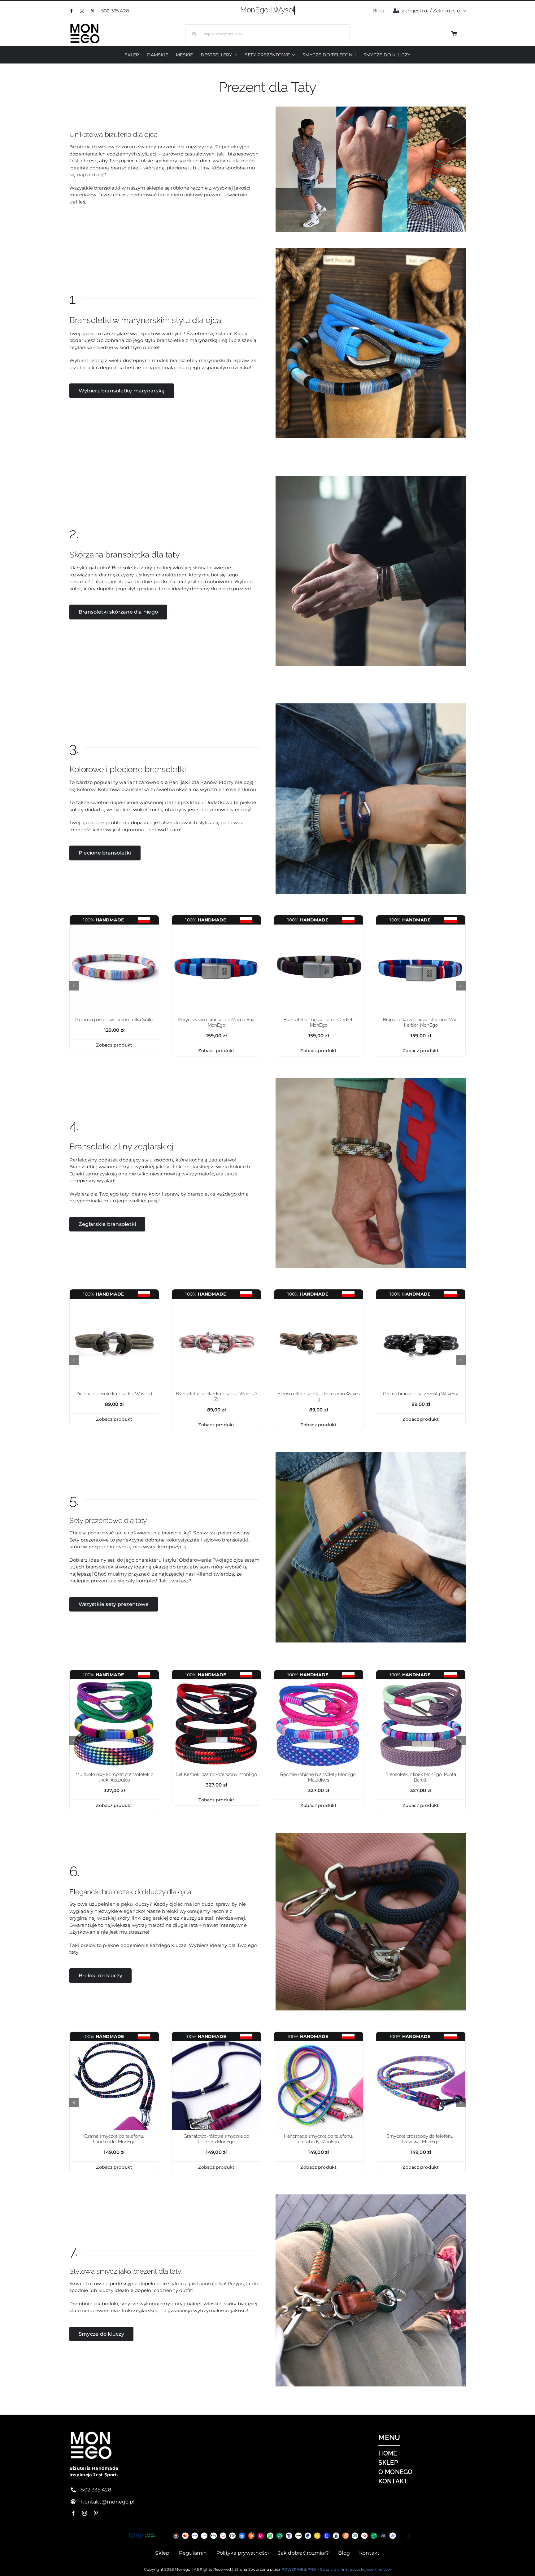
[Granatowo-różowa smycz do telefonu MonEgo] (216, 2043)
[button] (74, 986)
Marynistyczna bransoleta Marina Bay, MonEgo (216, 1022)
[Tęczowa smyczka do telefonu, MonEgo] (421, 2043)
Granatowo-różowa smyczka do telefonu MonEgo (216, 2139)
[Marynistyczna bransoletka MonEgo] (421, 927)
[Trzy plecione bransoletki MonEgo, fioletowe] (421, 1682)
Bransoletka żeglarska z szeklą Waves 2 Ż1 (216, 1397)
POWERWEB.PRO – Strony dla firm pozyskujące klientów (336, 2569)
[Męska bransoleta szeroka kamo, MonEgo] (319, 927)
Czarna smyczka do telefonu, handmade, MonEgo (114, 2139)
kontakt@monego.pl (108, 2502)
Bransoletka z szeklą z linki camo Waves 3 (319, 1397)
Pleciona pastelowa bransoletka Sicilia (114, 1020)
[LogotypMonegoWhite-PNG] (85, 25)
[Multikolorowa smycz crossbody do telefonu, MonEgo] (319, 2043)
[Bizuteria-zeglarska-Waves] (216, 1301)
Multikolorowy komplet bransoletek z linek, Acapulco (114, 1777)
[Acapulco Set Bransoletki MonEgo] (114, 1682)
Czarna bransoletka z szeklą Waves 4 (421, 1394)
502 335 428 (116, 11)
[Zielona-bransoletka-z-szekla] (114, 1301)
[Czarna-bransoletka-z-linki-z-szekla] (421, 1301)
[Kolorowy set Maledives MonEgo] (319, 1682)
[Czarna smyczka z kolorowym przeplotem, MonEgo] (114, 2043)
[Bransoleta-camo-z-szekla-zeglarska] (319, 1301)
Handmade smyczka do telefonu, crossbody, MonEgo (318, 2139)
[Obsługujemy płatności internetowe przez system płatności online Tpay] (267, 2536)
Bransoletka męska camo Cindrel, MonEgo (318, 1022)
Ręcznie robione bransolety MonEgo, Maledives (318, 1777)
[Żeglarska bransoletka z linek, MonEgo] (216, 927)
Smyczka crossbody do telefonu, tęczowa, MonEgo (421, 2139)
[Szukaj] (267, 33)
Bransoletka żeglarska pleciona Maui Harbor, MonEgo (421, 1022)
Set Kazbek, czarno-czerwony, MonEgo (216, 1774)
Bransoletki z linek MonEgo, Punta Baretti (421, 1777)
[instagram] (82, 11)
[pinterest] (93, 11)
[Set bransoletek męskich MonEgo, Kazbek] (216, 1682)
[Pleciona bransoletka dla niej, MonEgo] (114, 927)
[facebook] (72, 11)
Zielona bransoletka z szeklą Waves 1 (114, 1394)
